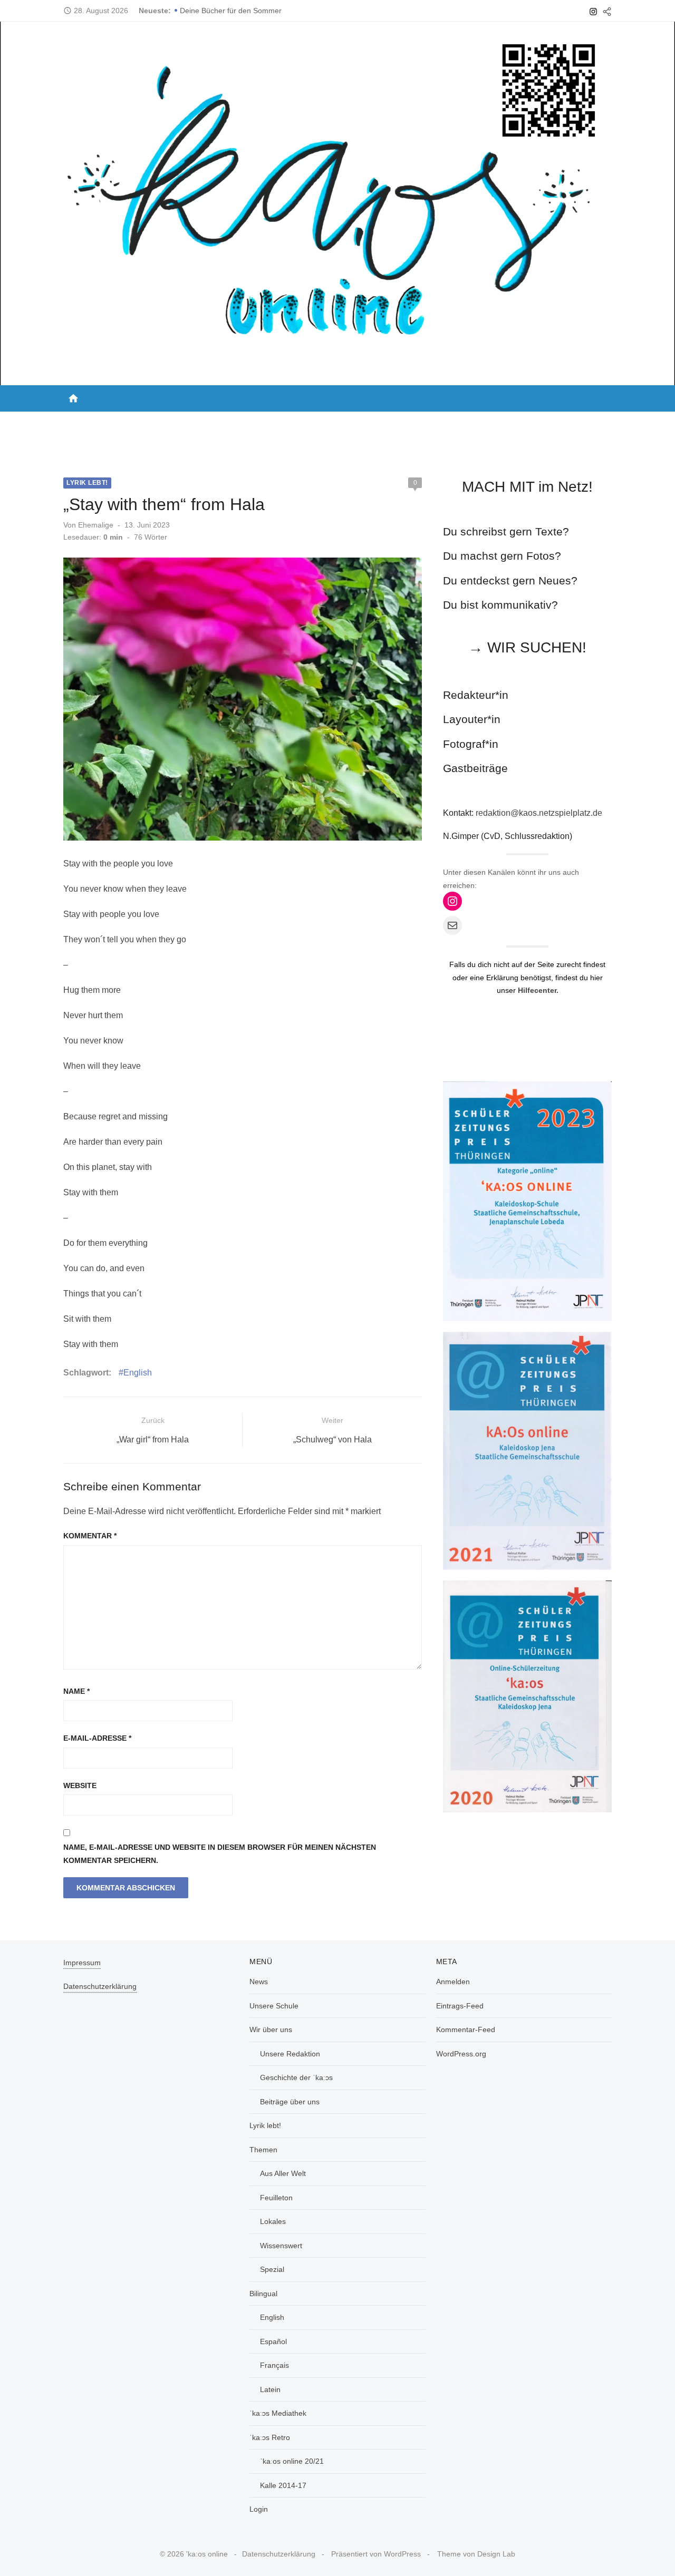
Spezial (272, 2269)
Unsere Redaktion (290, 2054)
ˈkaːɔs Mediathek (458, 422)
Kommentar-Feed (466, 2029)
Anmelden (453, 1982)
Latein (270, 2389)
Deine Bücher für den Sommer (231, 11)
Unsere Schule (134, 422)
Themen (326, 422)
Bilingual (382, 422)
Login (592, 422)
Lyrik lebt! (275, 422)
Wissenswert (281, 2246)
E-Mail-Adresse (97, 1738)
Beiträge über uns (290, 2102)
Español (273, 2341)
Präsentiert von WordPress (376, 2554)
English (138, 1373)
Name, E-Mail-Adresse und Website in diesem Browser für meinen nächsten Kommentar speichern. (220, 1854)
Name (76, 1691)
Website (80, 1785)
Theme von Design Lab (476, 2554)
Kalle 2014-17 (283, 2485)
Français (274, 2365)
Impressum (82, 1963)
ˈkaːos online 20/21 (292, 2461)
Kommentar (90, 1536)
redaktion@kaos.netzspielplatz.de (539, 813)
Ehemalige (96, 525)
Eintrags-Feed (460, 2006)
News (79, 422)
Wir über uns (205, 422)
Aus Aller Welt (283, 2173)
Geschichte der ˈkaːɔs (296, 2077)
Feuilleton (276, 2198)
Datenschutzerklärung (100, 1986)
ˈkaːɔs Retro (533, 422)
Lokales (273, 2221)
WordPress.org (461, 2054)
